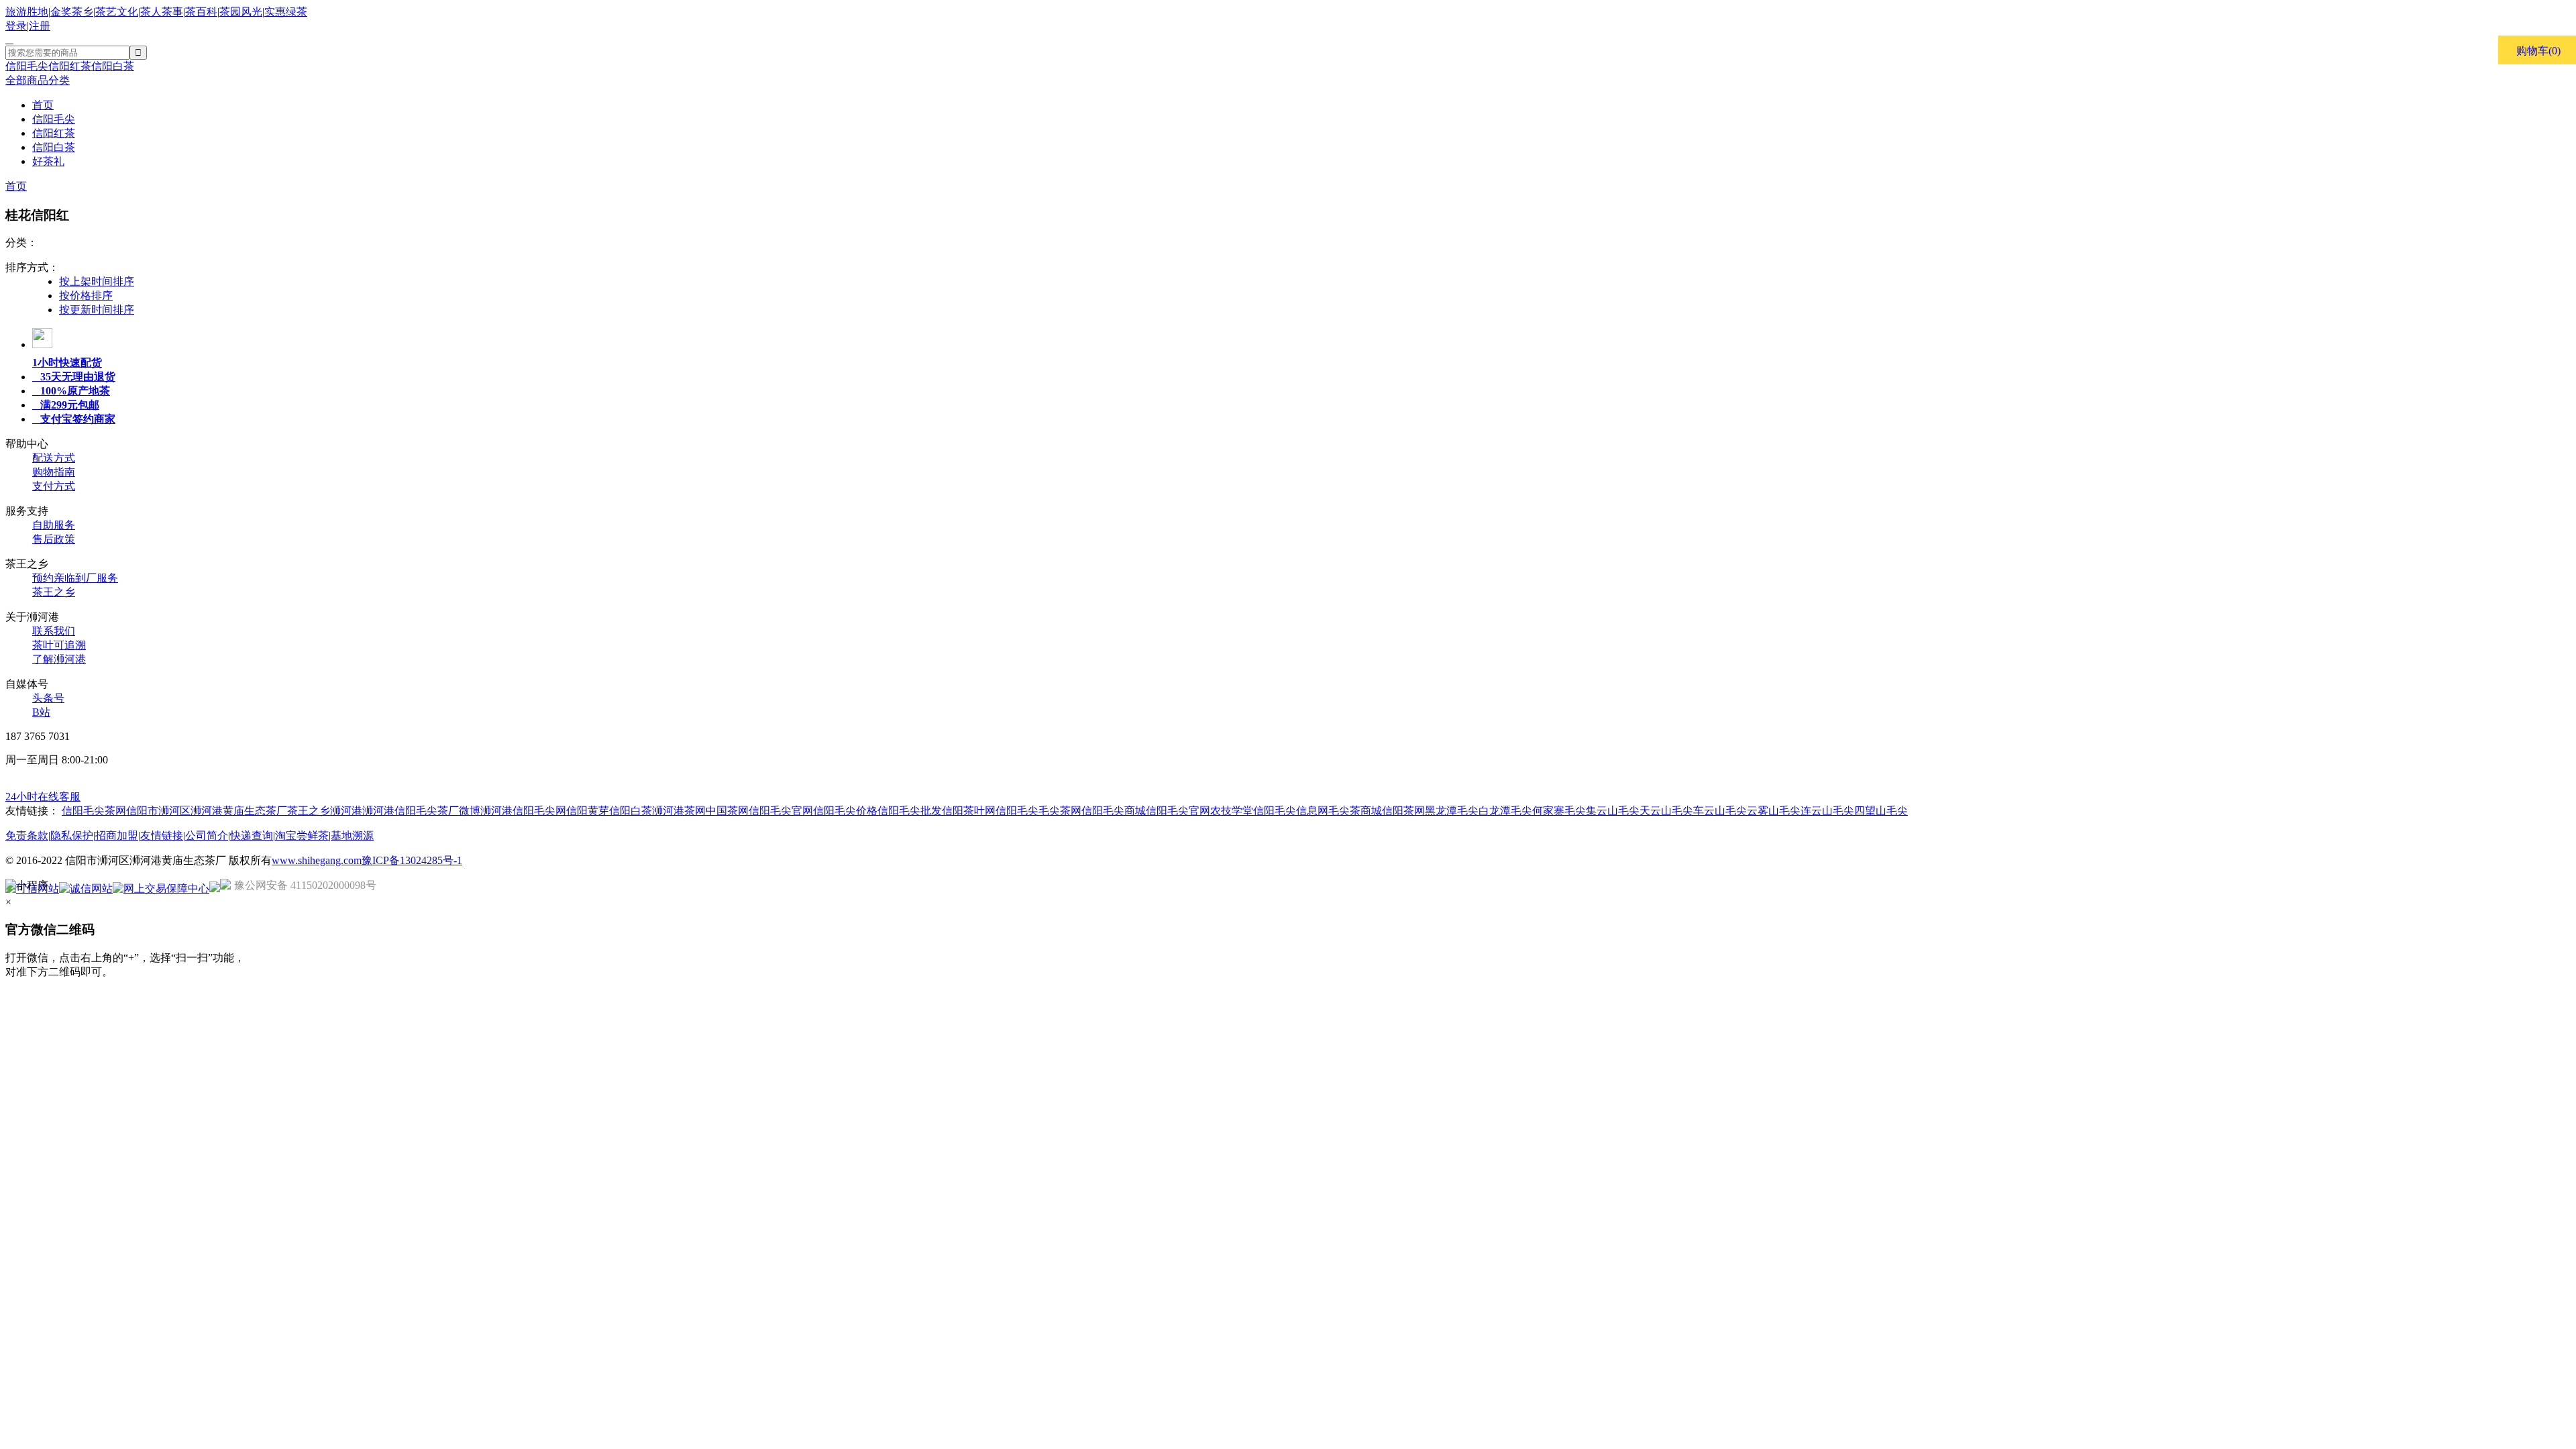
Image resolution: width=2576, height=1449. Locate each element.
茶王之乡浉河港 (325, 811)
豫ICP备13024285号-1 (412, 860)
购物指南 (54, 472)
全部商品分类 (38, 80)
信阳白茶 (113, 66)
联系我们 (54, 631)
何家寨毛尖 (1559, 811)
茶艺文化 (117, 12)
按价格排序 (86, 296)
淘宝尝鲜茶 (302, 836)
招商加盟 (117, 836)
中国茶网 (727, 811)
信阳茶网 (1403, 811)
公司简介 (207, 836)
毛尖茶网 (1060, 811)
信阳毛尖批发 (910, 811)
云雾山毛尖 (1774, 811)
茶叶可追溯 (59, 645)
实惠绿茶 (286, 12)
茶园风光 (241, 12)
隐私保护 (72, 836)
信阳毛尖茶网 (94, 811)
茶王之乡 (54, 592)
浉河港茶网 (679, 811)
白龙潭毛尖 (1505, 811)
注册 (40, 26)
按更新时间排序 (97, 310)
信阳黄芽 (588, 811)
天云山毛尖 (1666, 811)
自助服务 (54, 525)
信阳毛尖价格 (845, 811)
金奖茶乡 (72, 12)
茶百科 (201, 12)
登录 (16, 26)
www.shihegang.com (317, 860)
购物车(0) (2538, 51)
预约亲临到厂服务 (75, 578)
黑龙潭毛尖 (1452, 811)
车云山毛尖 (1720, 811)
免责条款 (27, 836)
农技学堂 (1232, 811)
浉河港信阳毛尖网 (523, 811)
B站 (41, 712)
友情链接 (162, 836)
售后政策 (54, 539)
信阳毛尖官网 (781, 811)
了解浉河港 (59, 659)
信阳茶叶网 (969, 811)
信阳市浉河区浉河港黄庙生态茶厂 (207, 811)
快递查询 (252, 836)
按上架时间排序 (97, 281)
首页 (16, 186)
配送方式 (54, 458)
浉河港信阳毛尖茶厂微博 (421, 811)
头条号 (48, 698)
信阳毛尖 (27, 66)
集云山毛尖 (1613, 811)
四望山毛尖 (1881, 811)
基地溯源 (352, 836)
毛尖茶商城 (1355, 811)
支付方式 (54, 486)
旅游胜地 (27, 12)
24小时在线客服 (43, 797)
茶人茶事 (162, 12)
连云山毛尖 (1827, 811)
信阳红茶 (70, 66)
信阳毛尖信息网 (1291, 811)
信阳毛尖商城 (1114, 811)
